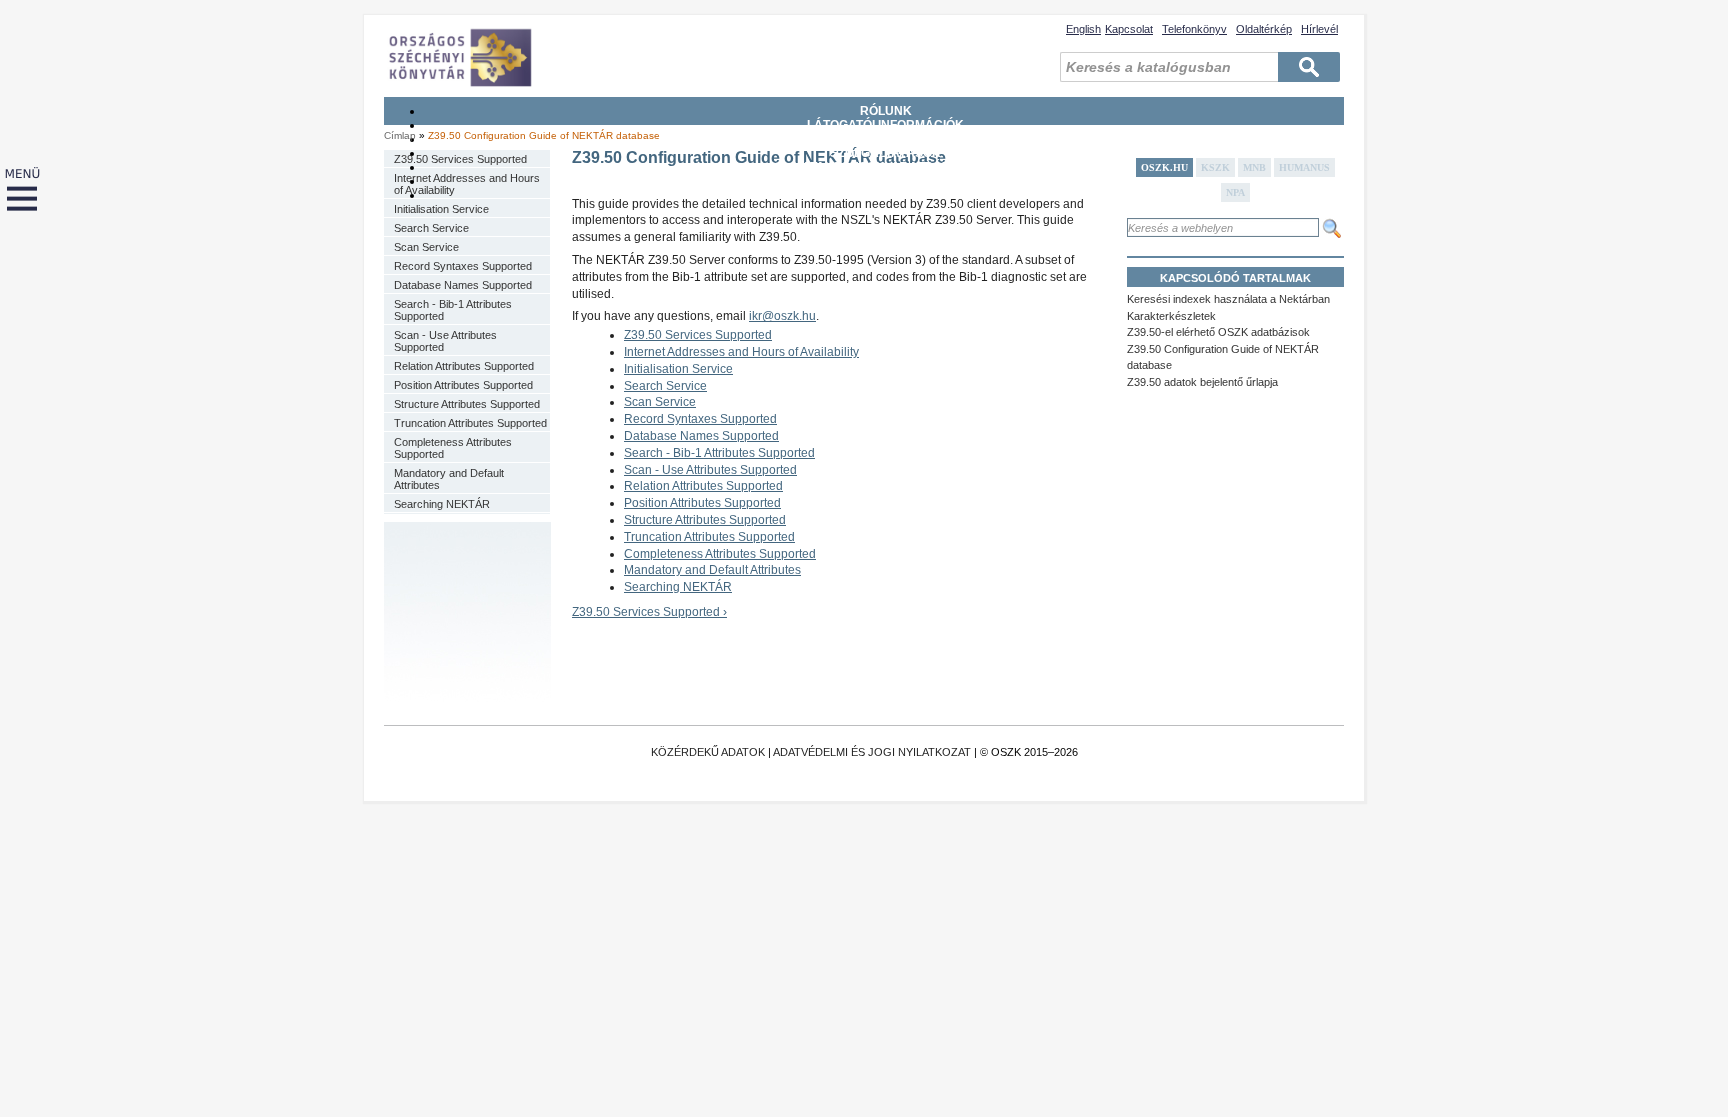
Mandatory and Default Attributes (449, 479)
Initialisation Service (441, 209)
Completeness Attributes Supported (453, 448)
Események (886, 195)
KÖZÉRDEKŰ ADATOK (708, 752)
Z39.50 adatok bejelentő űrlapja (1202, 382)
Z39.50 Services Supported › (649, 612)
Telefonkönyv (1194, 29)
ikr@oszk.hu (782, 316)
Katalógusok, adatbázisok (885, 167)
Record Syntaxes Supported (463, 266)
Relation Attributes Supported (464, 366)
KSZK (1215, 167)
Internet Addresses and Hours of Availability (467, 184)
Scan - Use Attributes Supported (445, 341)
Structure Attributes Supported (467, 404)
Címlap (400, 135)
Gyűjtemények (886, 139)
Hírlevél (1319, 29)
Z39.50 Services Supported (460, 159)
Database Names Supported (463, 285)
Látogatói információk (885, 125)
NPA (1235, 192)
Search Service (431, 228)
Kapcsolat (1129, 29)
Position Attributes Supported (463, 385)
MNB (1254, 167)
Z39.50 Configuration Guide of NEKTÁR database (544, 135)
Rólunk (886, 111)
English (1083, 29)
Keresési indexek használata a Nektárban (1228, 299)
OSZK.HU (1164, 167)
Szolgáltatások (885, 153)
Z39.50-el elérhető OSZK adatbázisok (1218, 332)
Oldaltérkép (1264, 29)
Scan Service (426, 247)
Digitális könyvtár (885, 181)
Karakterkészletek (1171, 316)
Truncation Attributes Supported (470, 423)
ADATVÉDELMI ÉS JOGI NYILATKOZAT (872, 752)
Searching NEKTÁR (442, 504)
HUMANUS (1304, 167)
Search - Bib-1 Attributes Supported (453, 310)
